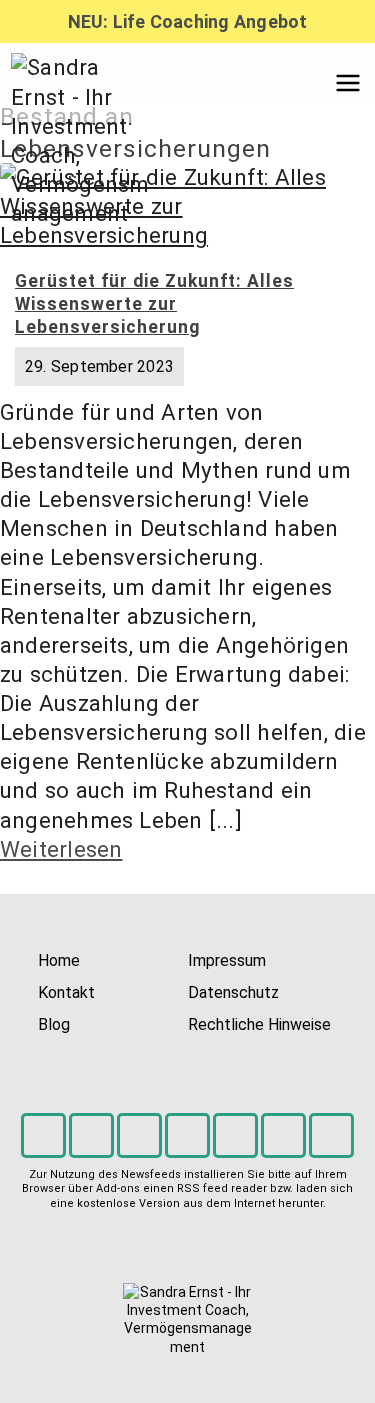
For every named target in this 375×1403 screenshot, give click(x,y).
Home (59, 960)
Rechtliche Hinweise (259, 1024)
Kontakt (66, 992)
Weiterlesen (61, 849)
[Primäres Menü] (348, 83)
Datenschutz (233, 992)
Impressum (227, 960)
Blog (54, 1024)
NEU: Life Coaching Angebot (188, 21)
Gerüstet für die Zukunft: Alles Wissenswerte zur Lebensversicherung (154, 304)
